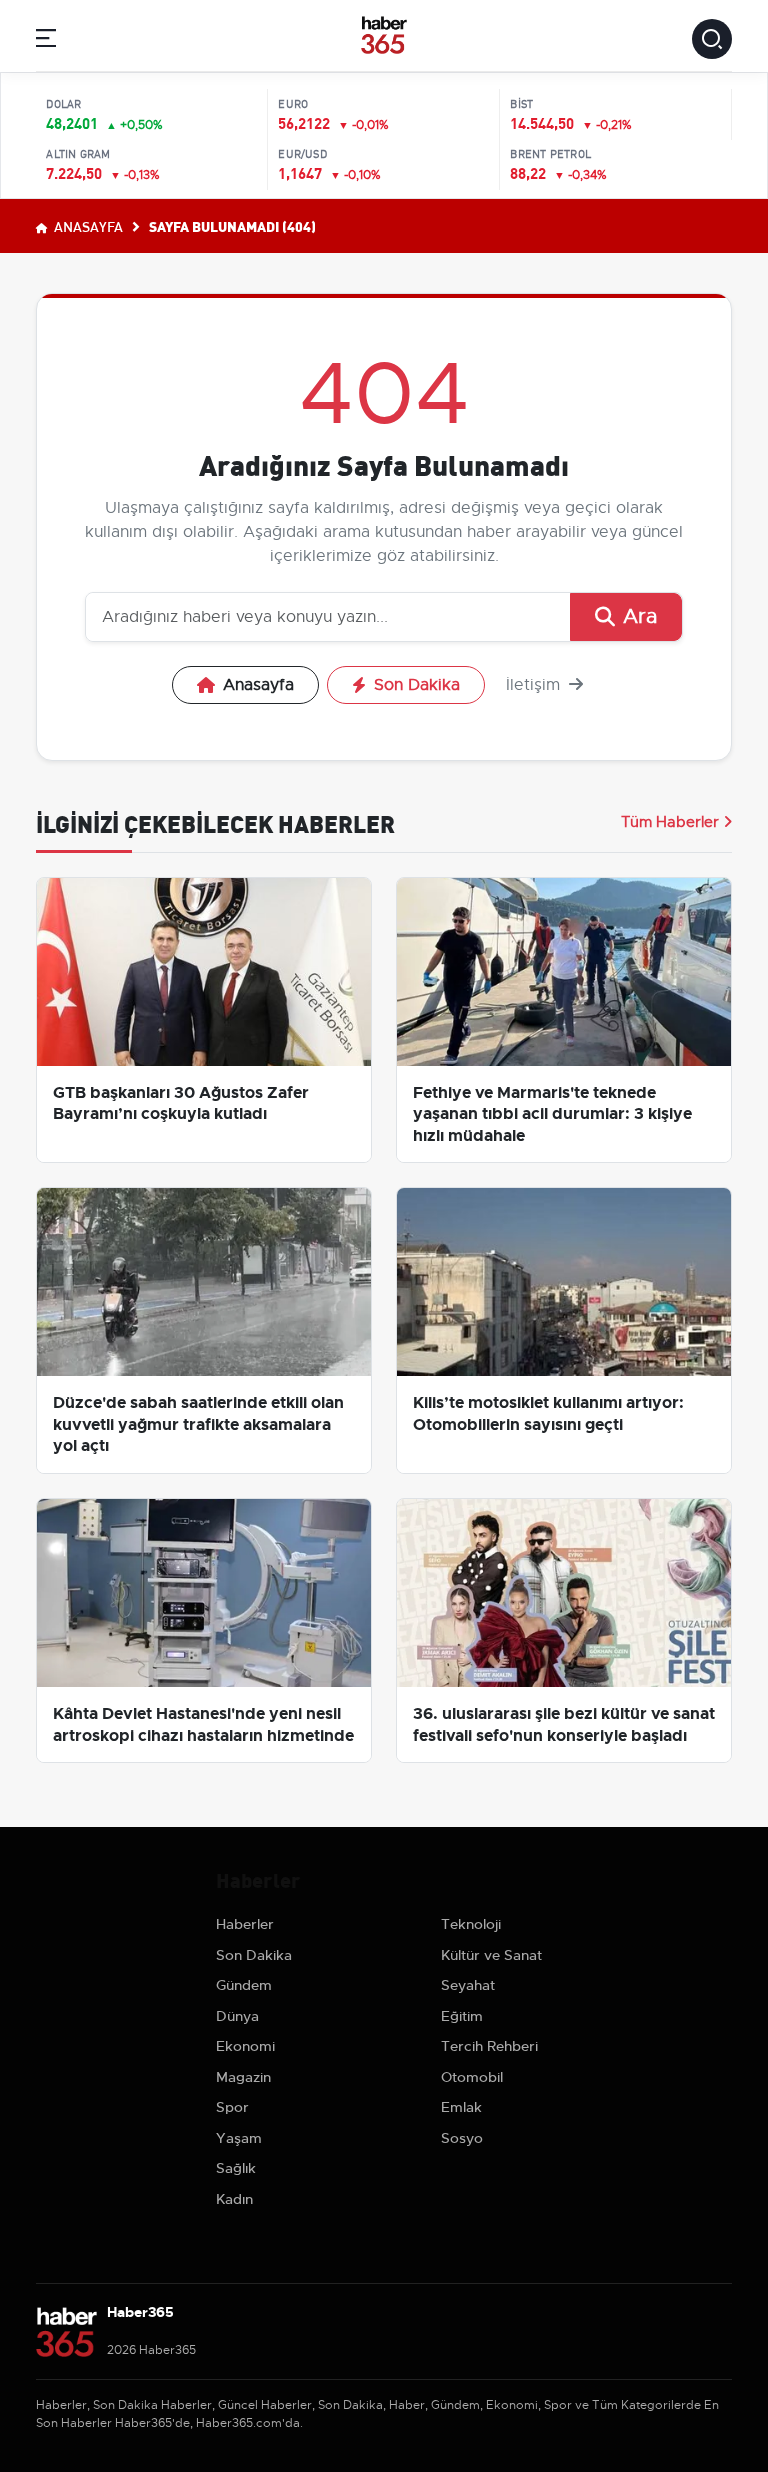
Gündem (244, 1985)
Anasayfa (87, 226)
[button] (46, 41)
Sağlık (236, 2168)
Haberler (245, 1924)
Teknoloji (471, 1924)
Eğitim (462, 2016)
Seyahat (468, 1985)
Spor (232, 2107)
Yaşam (239, 2138)
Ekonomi (245, 2046)
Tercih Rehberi (489, 2046)
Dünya (237, 2016)
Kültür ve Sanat (491, 1955)
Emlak (461, 2107)
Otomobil (472, 2077)
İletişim (535, 685)
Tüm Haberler (670, 822)
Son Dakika (417, 685)
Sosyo (462, 2138)
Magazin (243, 2077)
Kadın (234, 2199)
